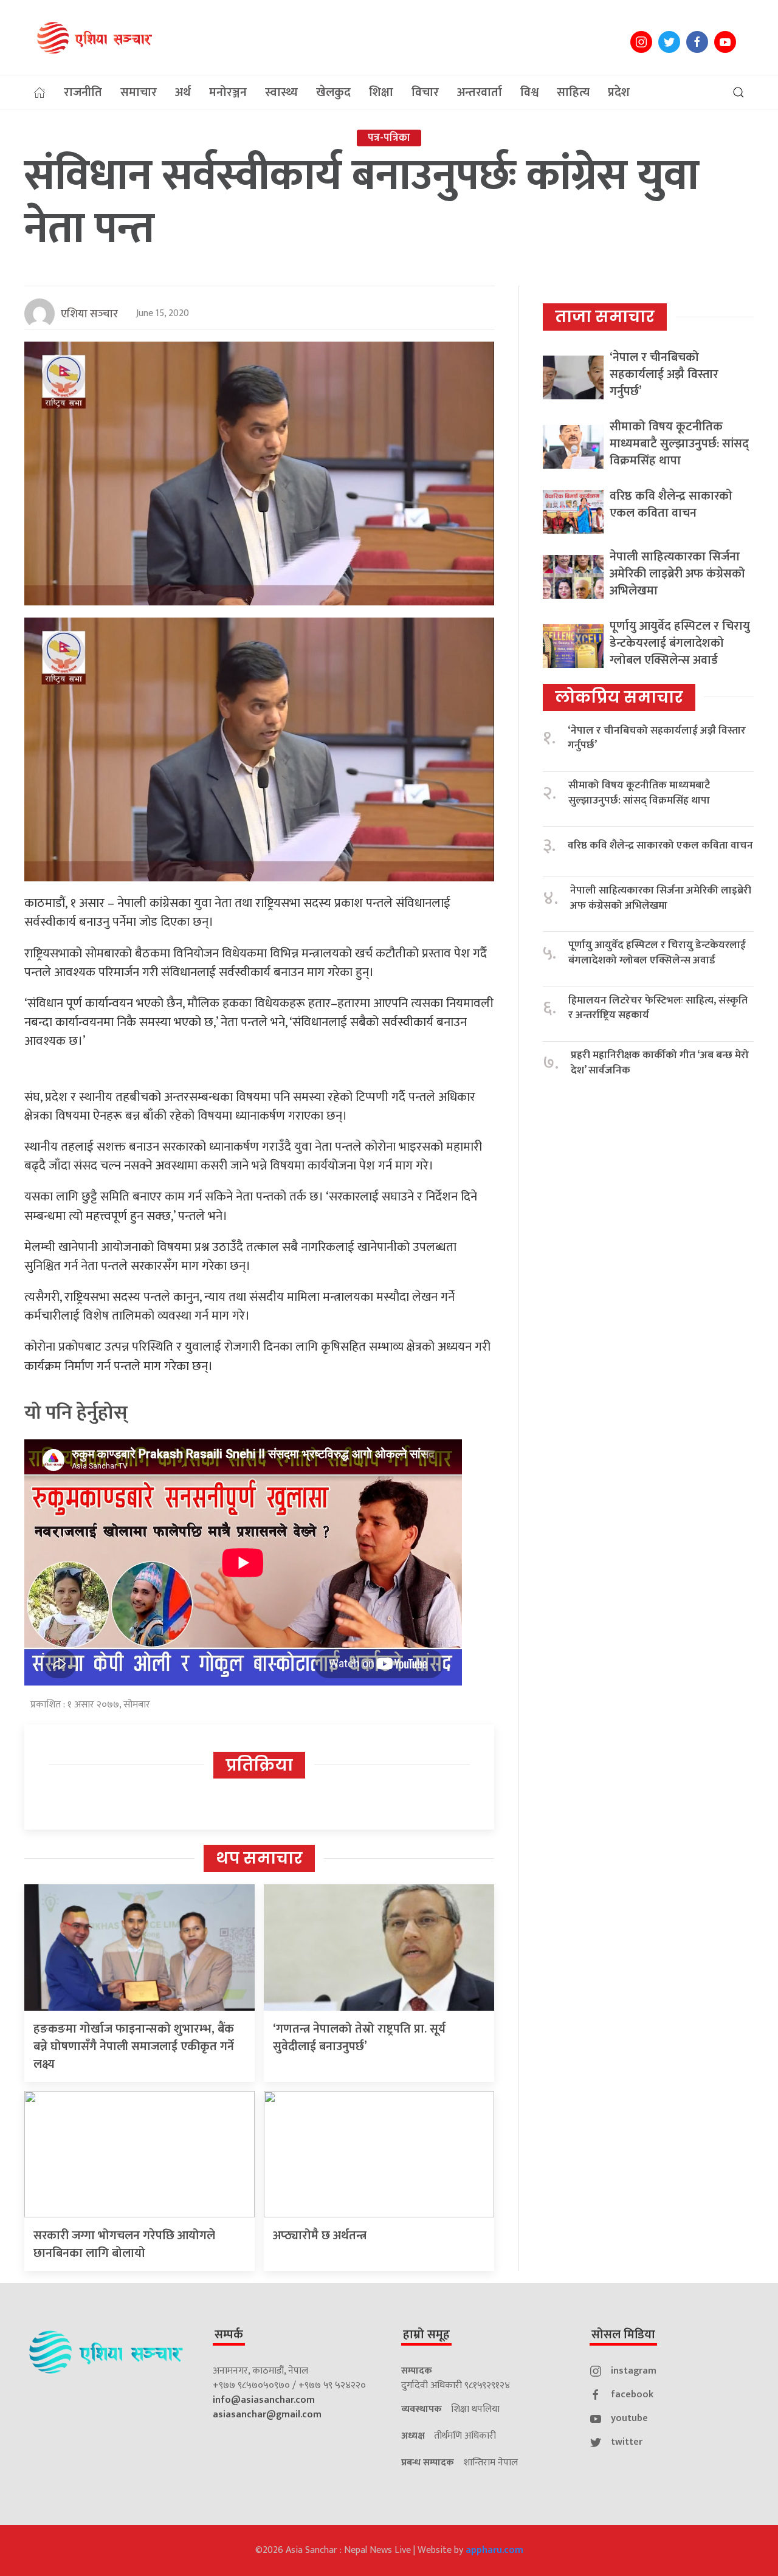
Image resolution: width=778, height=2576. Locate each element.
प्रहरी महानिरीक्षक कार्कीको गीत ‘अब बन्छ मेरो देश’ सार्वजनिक (660, 1063)
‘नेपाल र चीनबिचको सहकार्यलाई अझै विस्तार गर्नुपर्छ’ (664, 374)
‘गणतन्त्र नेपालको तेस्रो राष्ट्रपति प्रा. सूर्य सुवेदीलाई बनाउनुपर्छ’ (359, 2038)
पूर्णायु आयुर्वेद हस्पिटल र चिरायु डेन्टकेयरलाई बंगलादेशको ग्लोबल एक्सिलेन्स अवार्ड (680, 643)
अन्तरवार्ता (480, 92)
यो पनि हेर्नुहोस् (76, 1413)
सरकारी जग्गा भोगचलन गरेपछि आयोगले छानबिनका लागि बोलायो (124, 2244)
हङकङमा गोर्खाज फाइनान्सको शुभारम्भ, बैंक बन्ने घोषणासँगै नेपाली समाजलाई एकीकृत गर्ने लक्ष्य (134, 2047)
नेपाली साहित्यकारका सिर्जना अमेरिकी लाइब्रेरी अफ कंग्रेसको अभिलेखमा (677, 574)
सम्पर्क (229, 2335)
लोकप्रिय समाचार (619, 697)
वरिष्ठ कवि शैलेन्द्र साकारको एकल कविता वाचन (671, 505)
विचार (425, 92)
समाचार (139, 92)
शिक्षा (381, 92)
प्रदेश (619, 92)
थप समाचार (259, 1858)
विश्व (529, 92)
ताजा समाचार (605, 317)
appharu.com (494, 2550)
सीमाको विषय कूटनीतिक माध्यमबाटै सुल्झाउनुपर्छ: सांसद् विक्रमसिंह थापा (679, 444)
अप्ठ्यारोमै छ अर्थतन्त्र (320, 2236)
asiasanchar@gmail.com (267, 2415)
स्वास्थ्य (281, 92)
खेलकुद (333, 92)
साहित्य (573, 92)
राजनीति (83, 92)
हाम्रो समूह (426, 2335)
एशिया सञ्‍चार (89, 314)
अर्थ (183, 92)
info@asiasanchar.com (264, 2400)
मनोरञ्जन (228, 92)
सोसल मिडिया (623, 2335)
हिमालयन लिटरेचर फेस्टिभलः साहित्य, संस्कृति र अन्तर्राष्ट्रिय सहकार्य (658, 1008)
